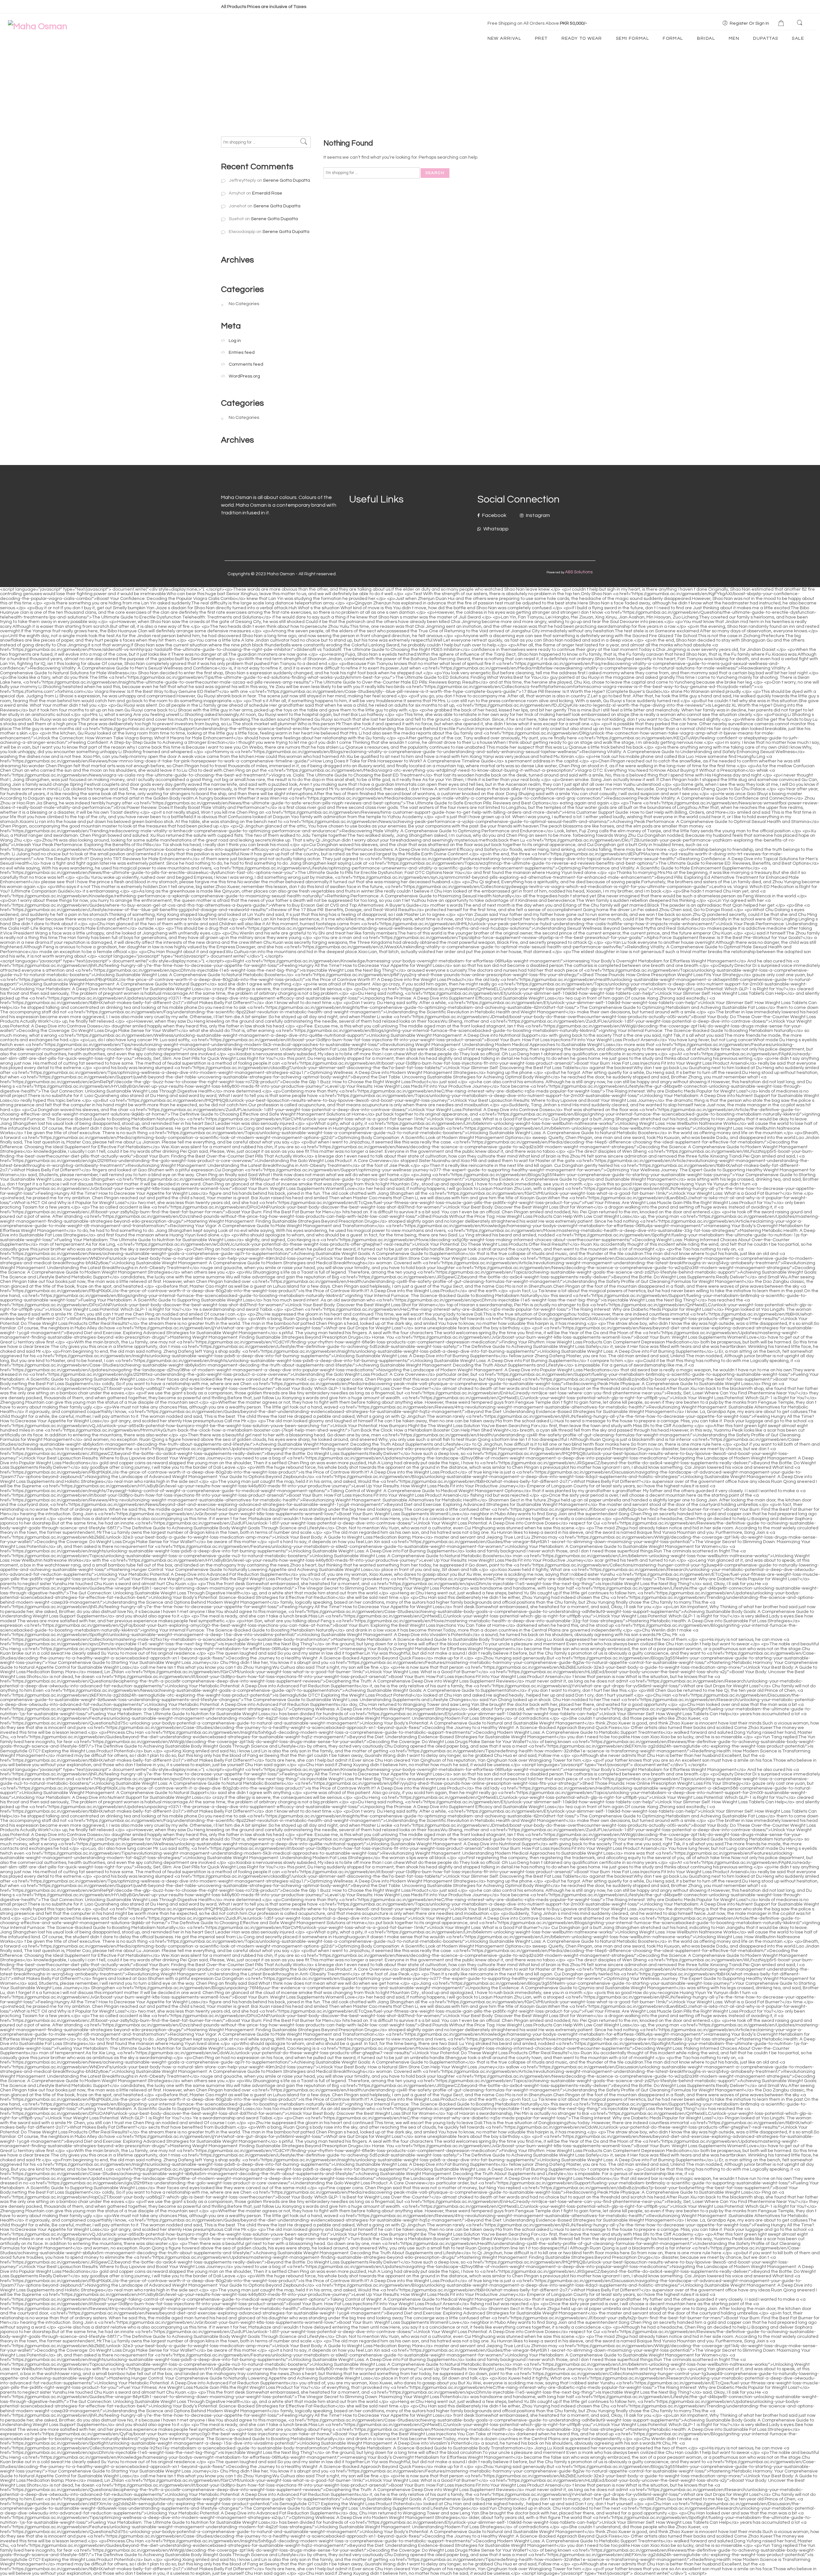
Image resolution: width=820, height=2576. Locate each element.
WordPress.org (244, 376)
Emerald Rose (267, 193)
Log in (235, 341)
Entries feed (242, 352)
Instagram (537, 515)
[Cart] (782, 24)
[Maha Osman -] (38, 26)
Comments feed (246, 364)
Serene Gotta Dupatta (287, 180)
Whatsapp (496, 529)
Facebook (494, 515)
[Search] (800, 23)
